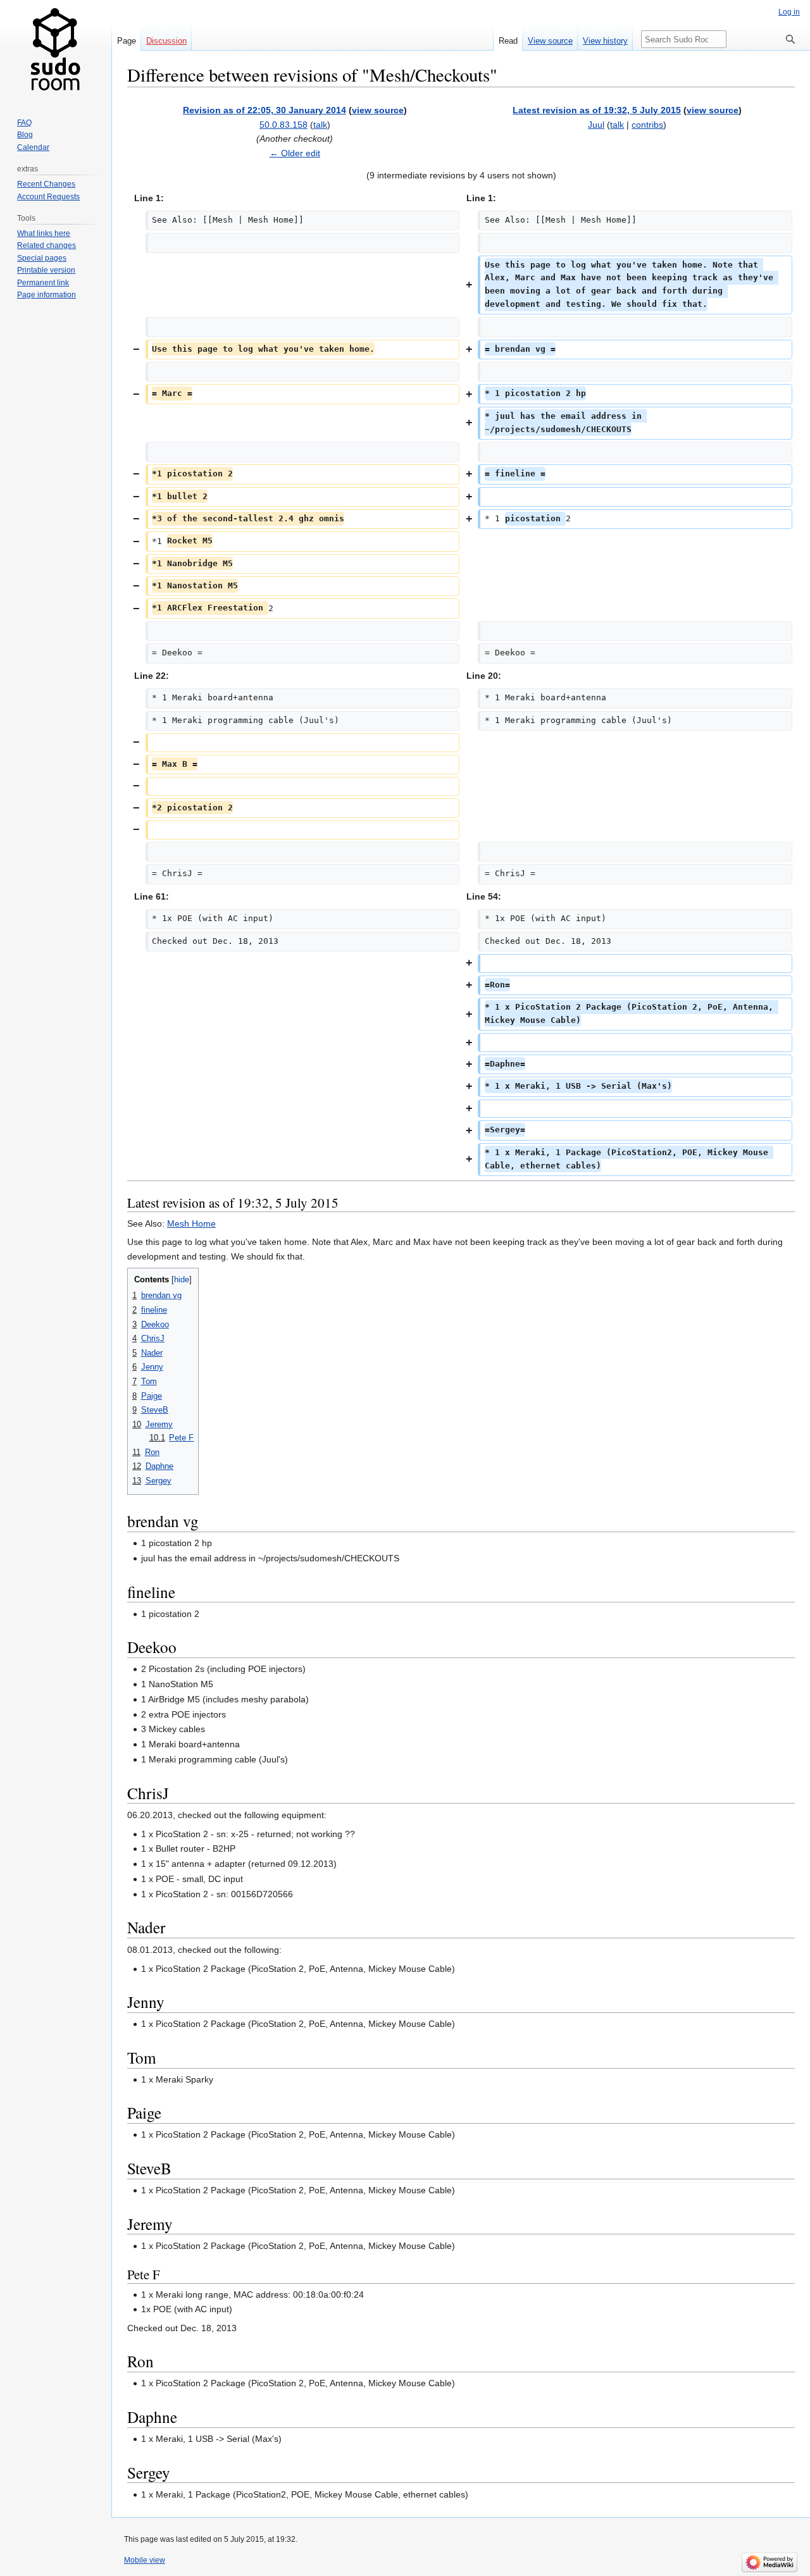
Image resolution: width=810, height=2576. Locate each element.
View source (550, 41)
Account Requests (48, 197)
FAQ (24, 123)
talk (320, 125)
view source (378, 110)
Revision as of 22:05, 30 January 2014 (265, 110)
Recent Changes (46, 184)
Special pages (42, 258)
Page (127, 41)
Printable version (46, 270)
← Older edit (295, 153)
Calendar (33, 147)
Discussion (166, 41)
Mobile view (145, 2560)
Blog (25, 135)
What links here (44, 233)
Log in (789, 12)
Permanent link (43, 283)
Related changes (47, 245)
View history (605, 41)
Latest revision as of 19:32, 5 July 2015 (597, 110)
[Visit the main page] (56, 51)
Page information (47, 295)
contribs (647, 125)
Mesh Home (191, 1223)
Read (508, 41)
